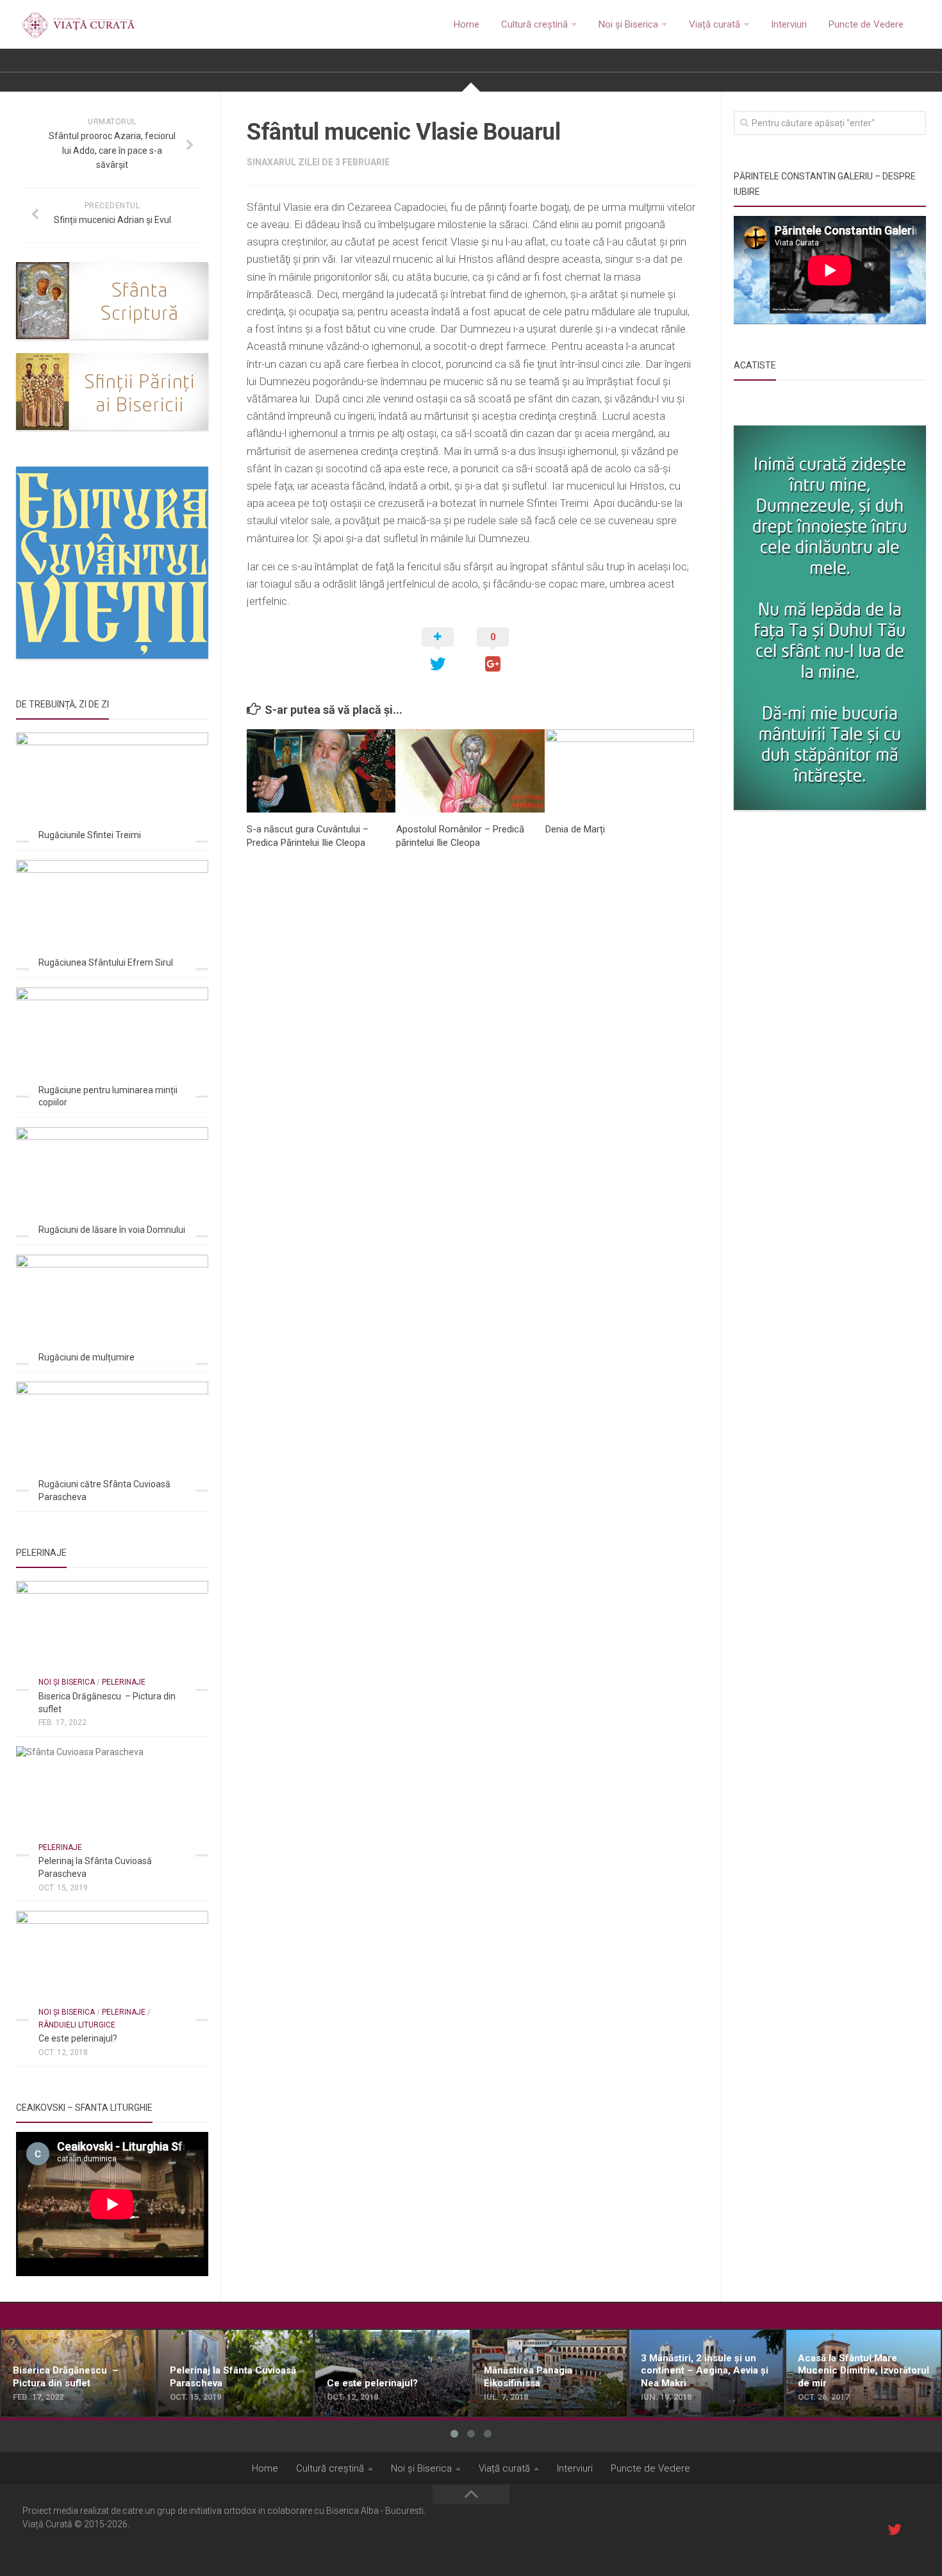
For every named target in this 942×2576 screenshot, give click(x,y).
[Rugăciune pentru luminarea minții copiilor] (112, 1042)
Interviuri (789, 24)
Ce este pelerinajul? (78, 2038)
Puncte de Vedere (866, 24)
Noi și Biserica (628, 24)
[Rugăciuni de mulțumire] (112, 1309)
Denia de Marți (575, 829)
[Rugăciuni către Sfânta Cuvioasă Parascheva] (112, 1436)
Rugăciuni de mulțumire (87, 1357)
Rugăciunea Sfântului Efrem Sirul (106, 962)
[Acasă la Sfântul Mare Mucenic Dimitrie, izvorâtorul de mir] (863, 2374)
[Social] (895, 2529)
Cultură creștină (534, 24)
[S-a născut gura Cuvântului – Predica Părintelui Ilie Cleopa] (321, 771)
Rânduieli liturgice (77, 2025)
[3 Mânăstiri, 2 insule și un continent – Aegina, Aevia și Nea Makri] (706, 2374)
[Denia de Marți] (620, 771)
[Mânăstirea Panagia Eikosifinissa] (549, 2374)
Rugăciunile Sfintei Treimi (90, 835)
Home (467, 24)
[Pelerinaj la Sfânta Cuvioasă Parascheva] (112, 1800)
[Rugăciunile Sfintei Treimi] (112, 787)
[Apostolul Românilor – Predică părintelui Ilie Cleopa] (470, 771)
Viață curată (715, 24)
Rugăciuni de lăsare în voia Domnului (112, 1230)
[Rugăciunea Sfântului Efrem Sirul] (112, 914)
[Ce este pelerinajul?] (112, 1965)
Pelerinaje (124, 1682)
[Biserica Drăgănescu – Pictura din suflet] (112, 1635)
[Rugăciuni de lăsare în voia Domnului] (112, 1181)
